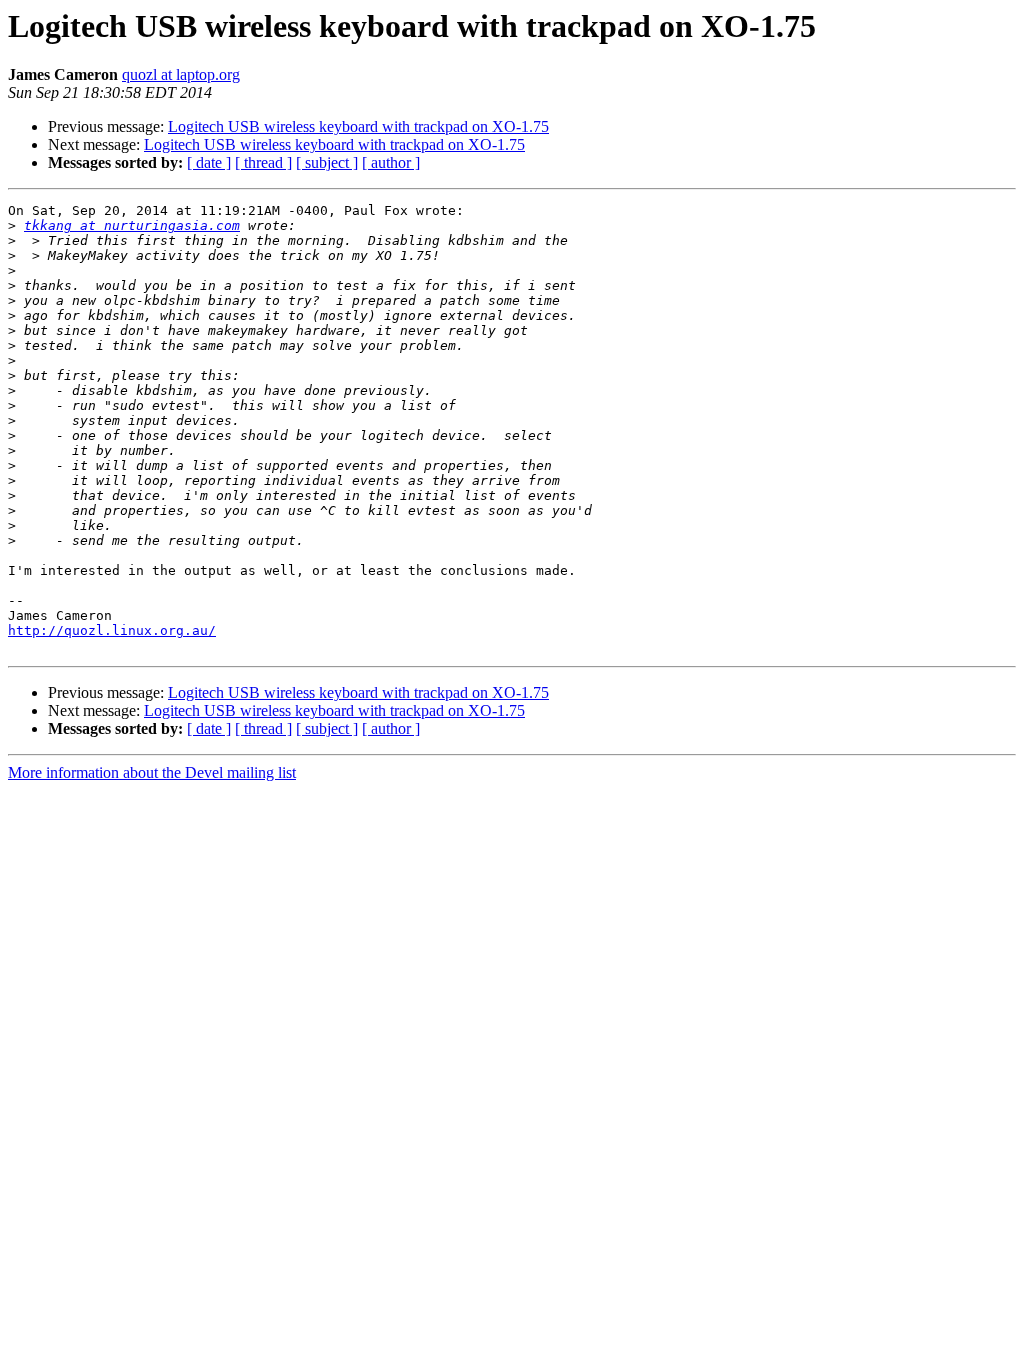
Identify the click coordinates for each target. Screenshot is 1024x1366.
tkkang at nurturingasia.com (132, 225)
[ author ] (391, 162)
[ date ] (209, 162)
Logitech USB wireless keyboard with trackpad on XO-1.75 (358, 126)
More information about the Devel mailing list (152, 772)
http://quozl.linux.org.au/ (112, 630)
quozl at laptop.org (181, 74)
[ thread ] (263, 162)
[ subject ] (327, 162)
